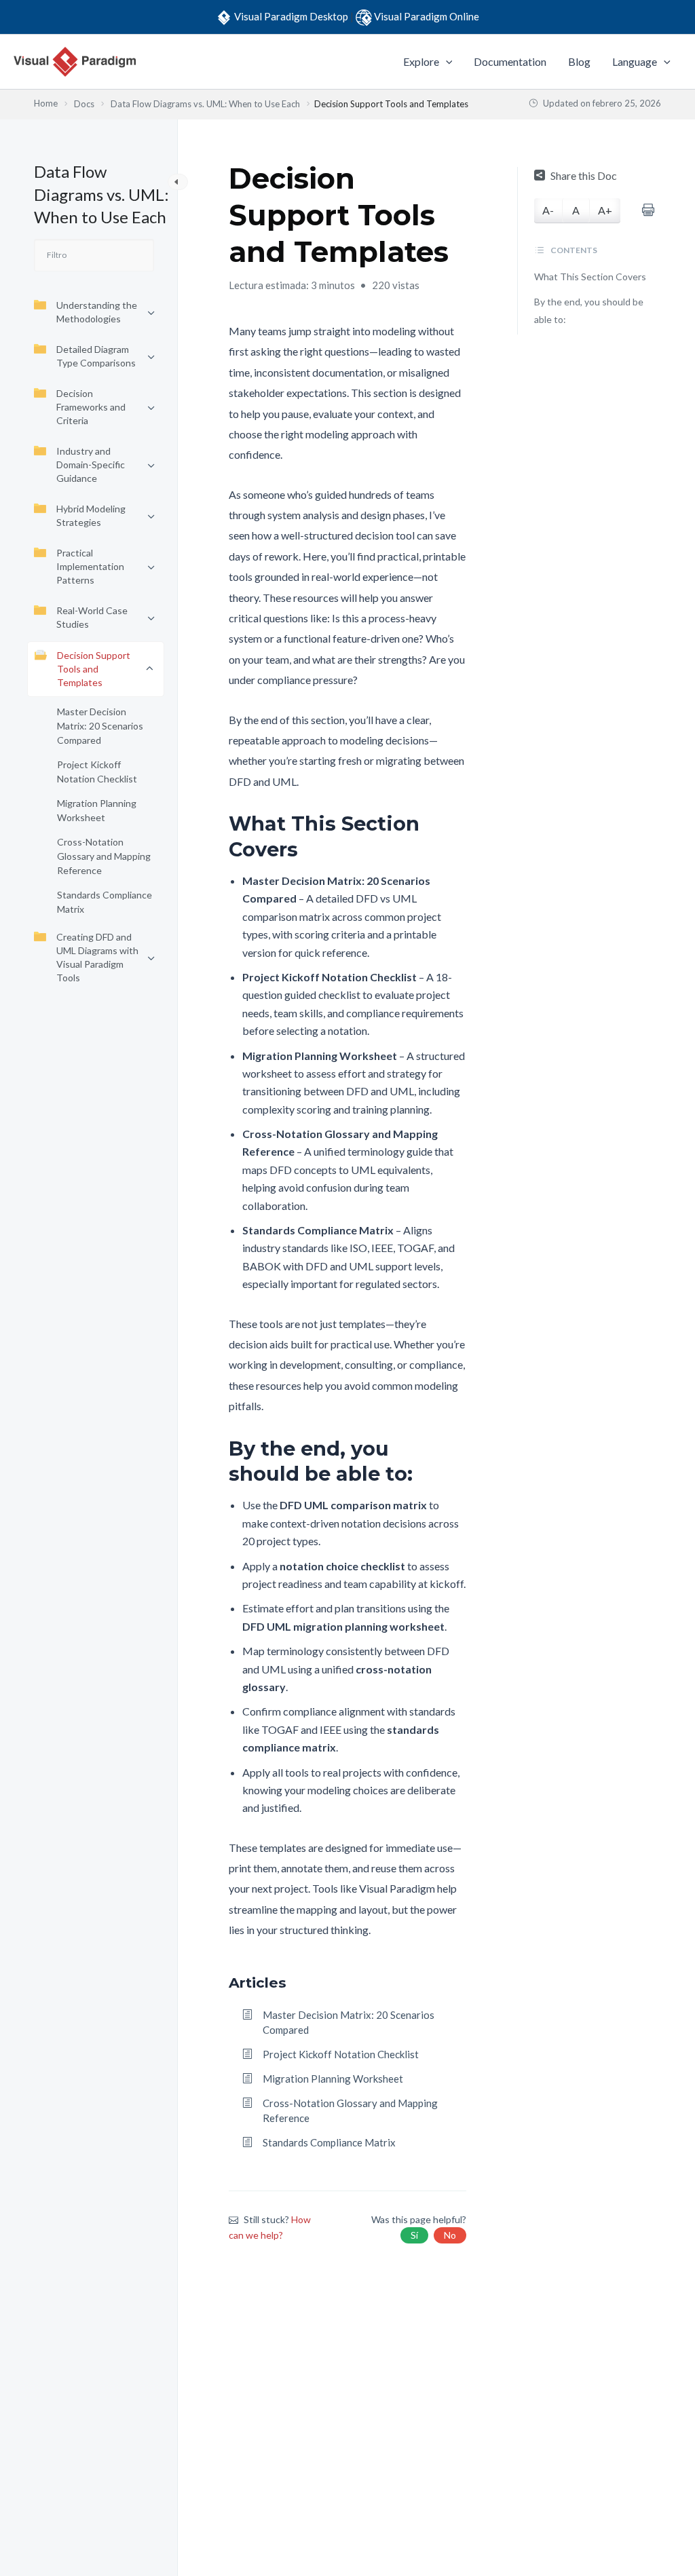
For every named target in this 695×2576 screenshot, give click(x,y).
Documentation (510, 61)
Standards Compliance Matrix (105, 902)
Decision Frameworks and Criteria (91, 407)
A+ (605, 210)
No (450, 2235)
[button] (446, 62)
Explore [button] (421, 61)
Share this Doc (584, 175)
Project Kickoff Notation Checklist (97, 772)
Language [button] (635, 61)
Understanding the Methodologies (97, 312)
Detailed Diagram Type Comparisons (96, 356)
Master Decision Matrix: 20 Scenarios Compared (100, 726)
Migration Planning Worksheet (97, 810)
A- (548, 210)
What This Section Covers (590, 277)
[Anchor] (456, 836)
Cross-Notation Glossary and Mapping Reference (104, 856)
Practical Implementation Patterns (90, 566)
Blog (579, 61)
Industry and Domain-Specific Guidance (91, 465)
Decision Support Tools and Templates (94, 669)
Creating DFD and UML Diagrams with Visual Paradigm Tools (97, 957)
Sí (414, 2235)
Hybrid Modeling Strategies (91, 515)
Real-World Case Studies (92, 617)
